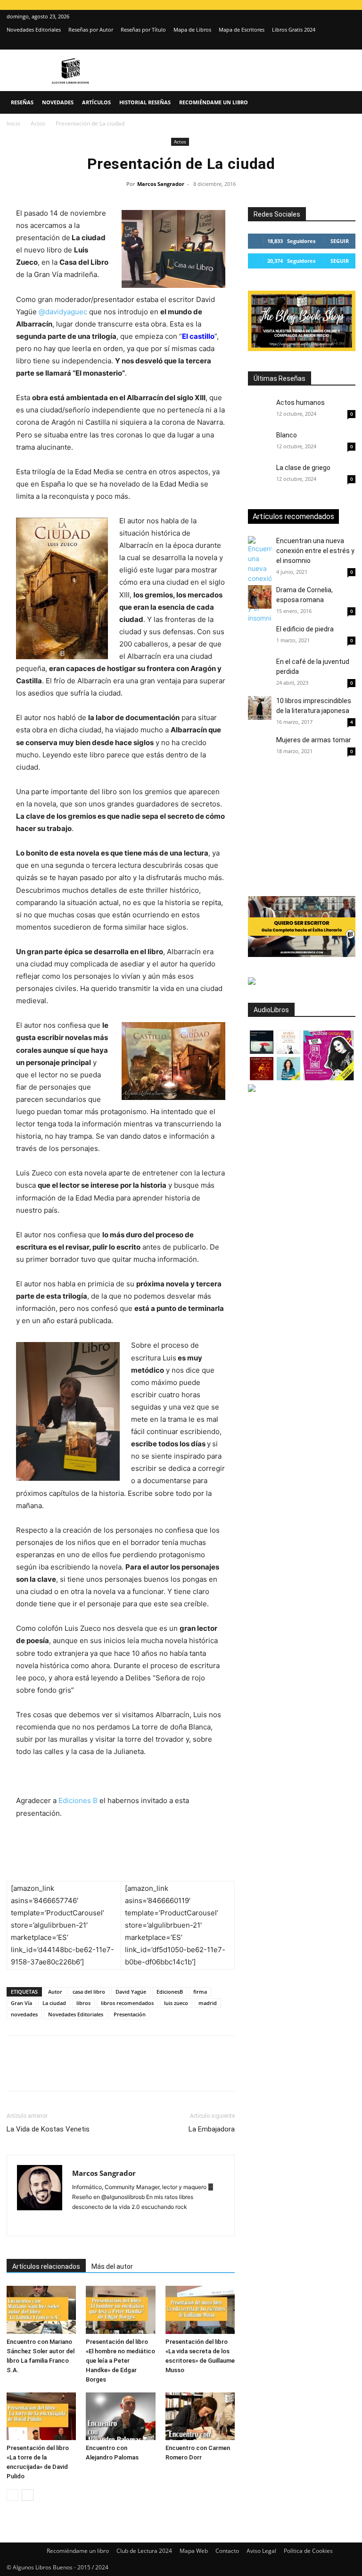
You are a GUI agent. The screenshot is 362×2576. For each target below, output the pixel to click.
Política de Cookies (308, 2551)
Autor (55, 1992)
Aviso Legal (261, 2551)
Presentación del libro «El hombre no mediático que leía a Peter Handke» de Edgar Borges (120, 2361)
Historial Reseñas (145, 102)
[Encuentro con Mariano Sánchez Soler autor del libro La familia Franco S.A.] (41, 2310)
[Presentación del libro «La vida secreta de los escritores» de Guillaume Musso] (200, 2310)
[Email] (124, 2072)
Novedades (58, 102)
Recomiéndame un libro (214, 102)
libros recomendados (127, 2003)
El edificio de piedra (305, 629)
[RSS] (165, 2223)
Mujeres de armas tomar (314, 740)
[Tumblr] (146, 2072)
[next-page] (28, 2495)
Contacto (227, 2551)
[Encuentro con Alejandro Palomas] (120, 2416)
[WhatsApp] (81, 2072)
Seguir (340, 241)
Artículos (96, 102)
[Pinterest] (59, 2072)
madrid (208, 2003)
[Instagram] (333, 43)
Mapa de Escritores (242, 29)
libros (83, 2003)
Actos (38, 123)
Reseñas (22, 102)
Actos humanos (300, 403)
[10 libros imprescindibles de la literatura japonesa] (260, 708)
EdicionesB (170, 1992)
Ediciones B (78, 1800)
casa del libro (89, 1992)
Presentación (130, 2014)
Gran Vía (21, 2003)
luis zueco (176, 2003)
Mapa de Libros (192, 29)
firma (200, 1992)
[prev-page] (12, 2495)
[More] (168, 2072)
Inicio (13, 123)
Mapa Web (194, 2551)
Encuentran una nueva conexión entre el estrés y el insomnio (315, 551)
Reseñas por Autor (91, 29)
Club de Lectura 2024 (144, 2551)
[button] (344, 103)
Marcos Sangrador (161, 184)
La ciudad (54, 2003)
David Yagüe (131, 1992)
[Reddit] (148, 2223)
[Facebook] (16, 2072)
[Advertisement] (305, 829)
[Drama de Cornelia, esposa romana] (260, 597)
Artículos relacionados (46, 2266)
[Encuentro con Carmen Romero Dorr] (200, 2416)
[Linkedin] (103, 2072)
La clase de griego (303, 468)
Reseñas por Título (143, 29)
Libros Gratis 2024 (294, 29)
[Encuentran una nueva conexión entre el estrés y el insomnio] (260, 579)
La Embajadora (212, 2129)
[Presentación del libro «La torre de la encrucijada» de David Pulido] (41, 2416)
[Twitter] (348, 43)
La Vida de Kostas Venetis (48, 2129)
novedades (24, 2014)
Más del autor (112, 2266)
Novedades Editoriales (34, 29)
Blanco (287, 435)
